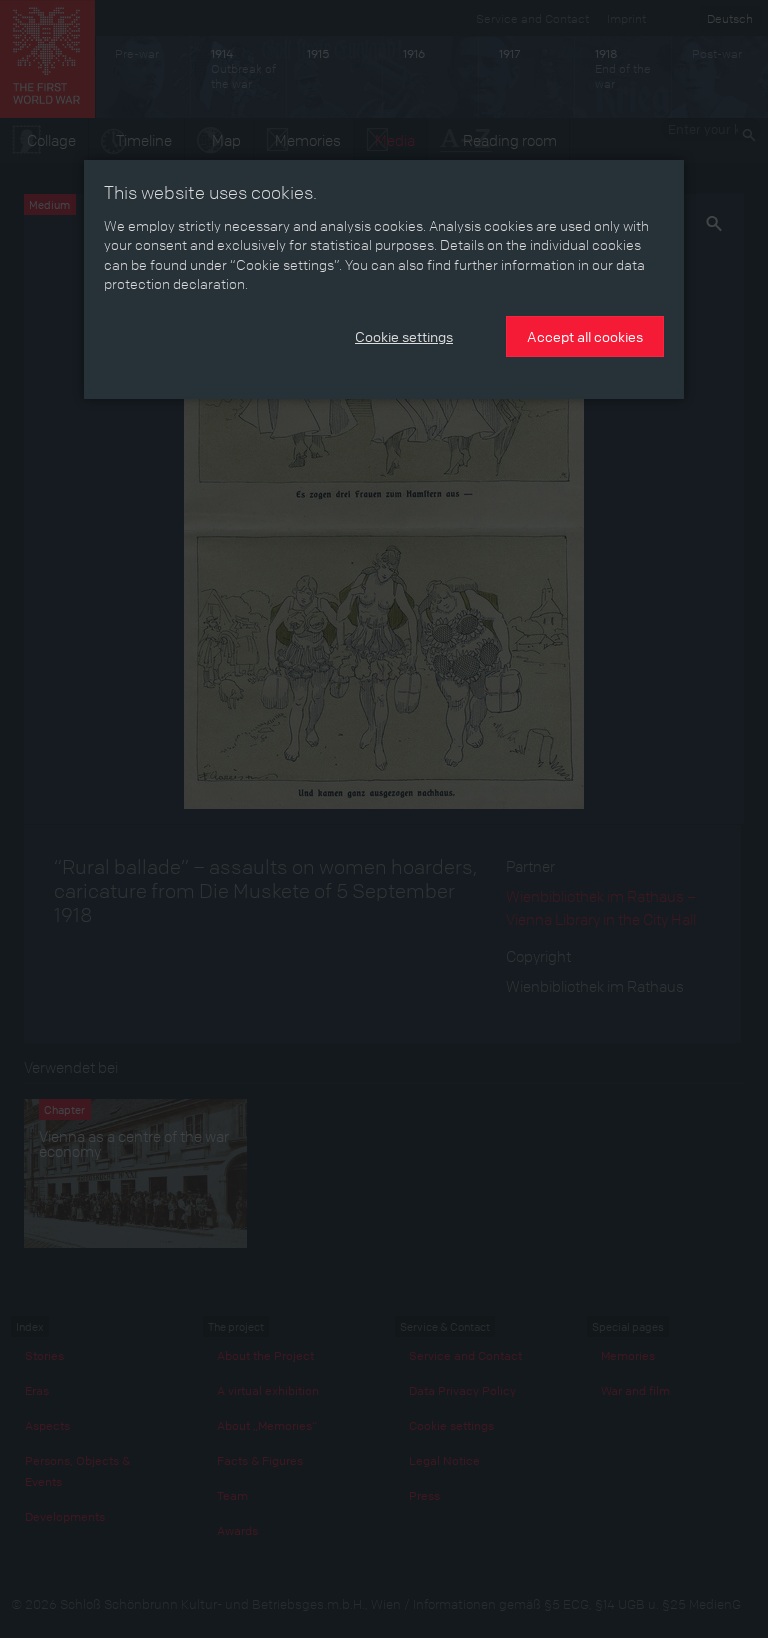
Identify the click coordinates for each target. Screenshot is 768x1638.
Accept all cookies (585, 336)
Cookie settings (404, 336)
